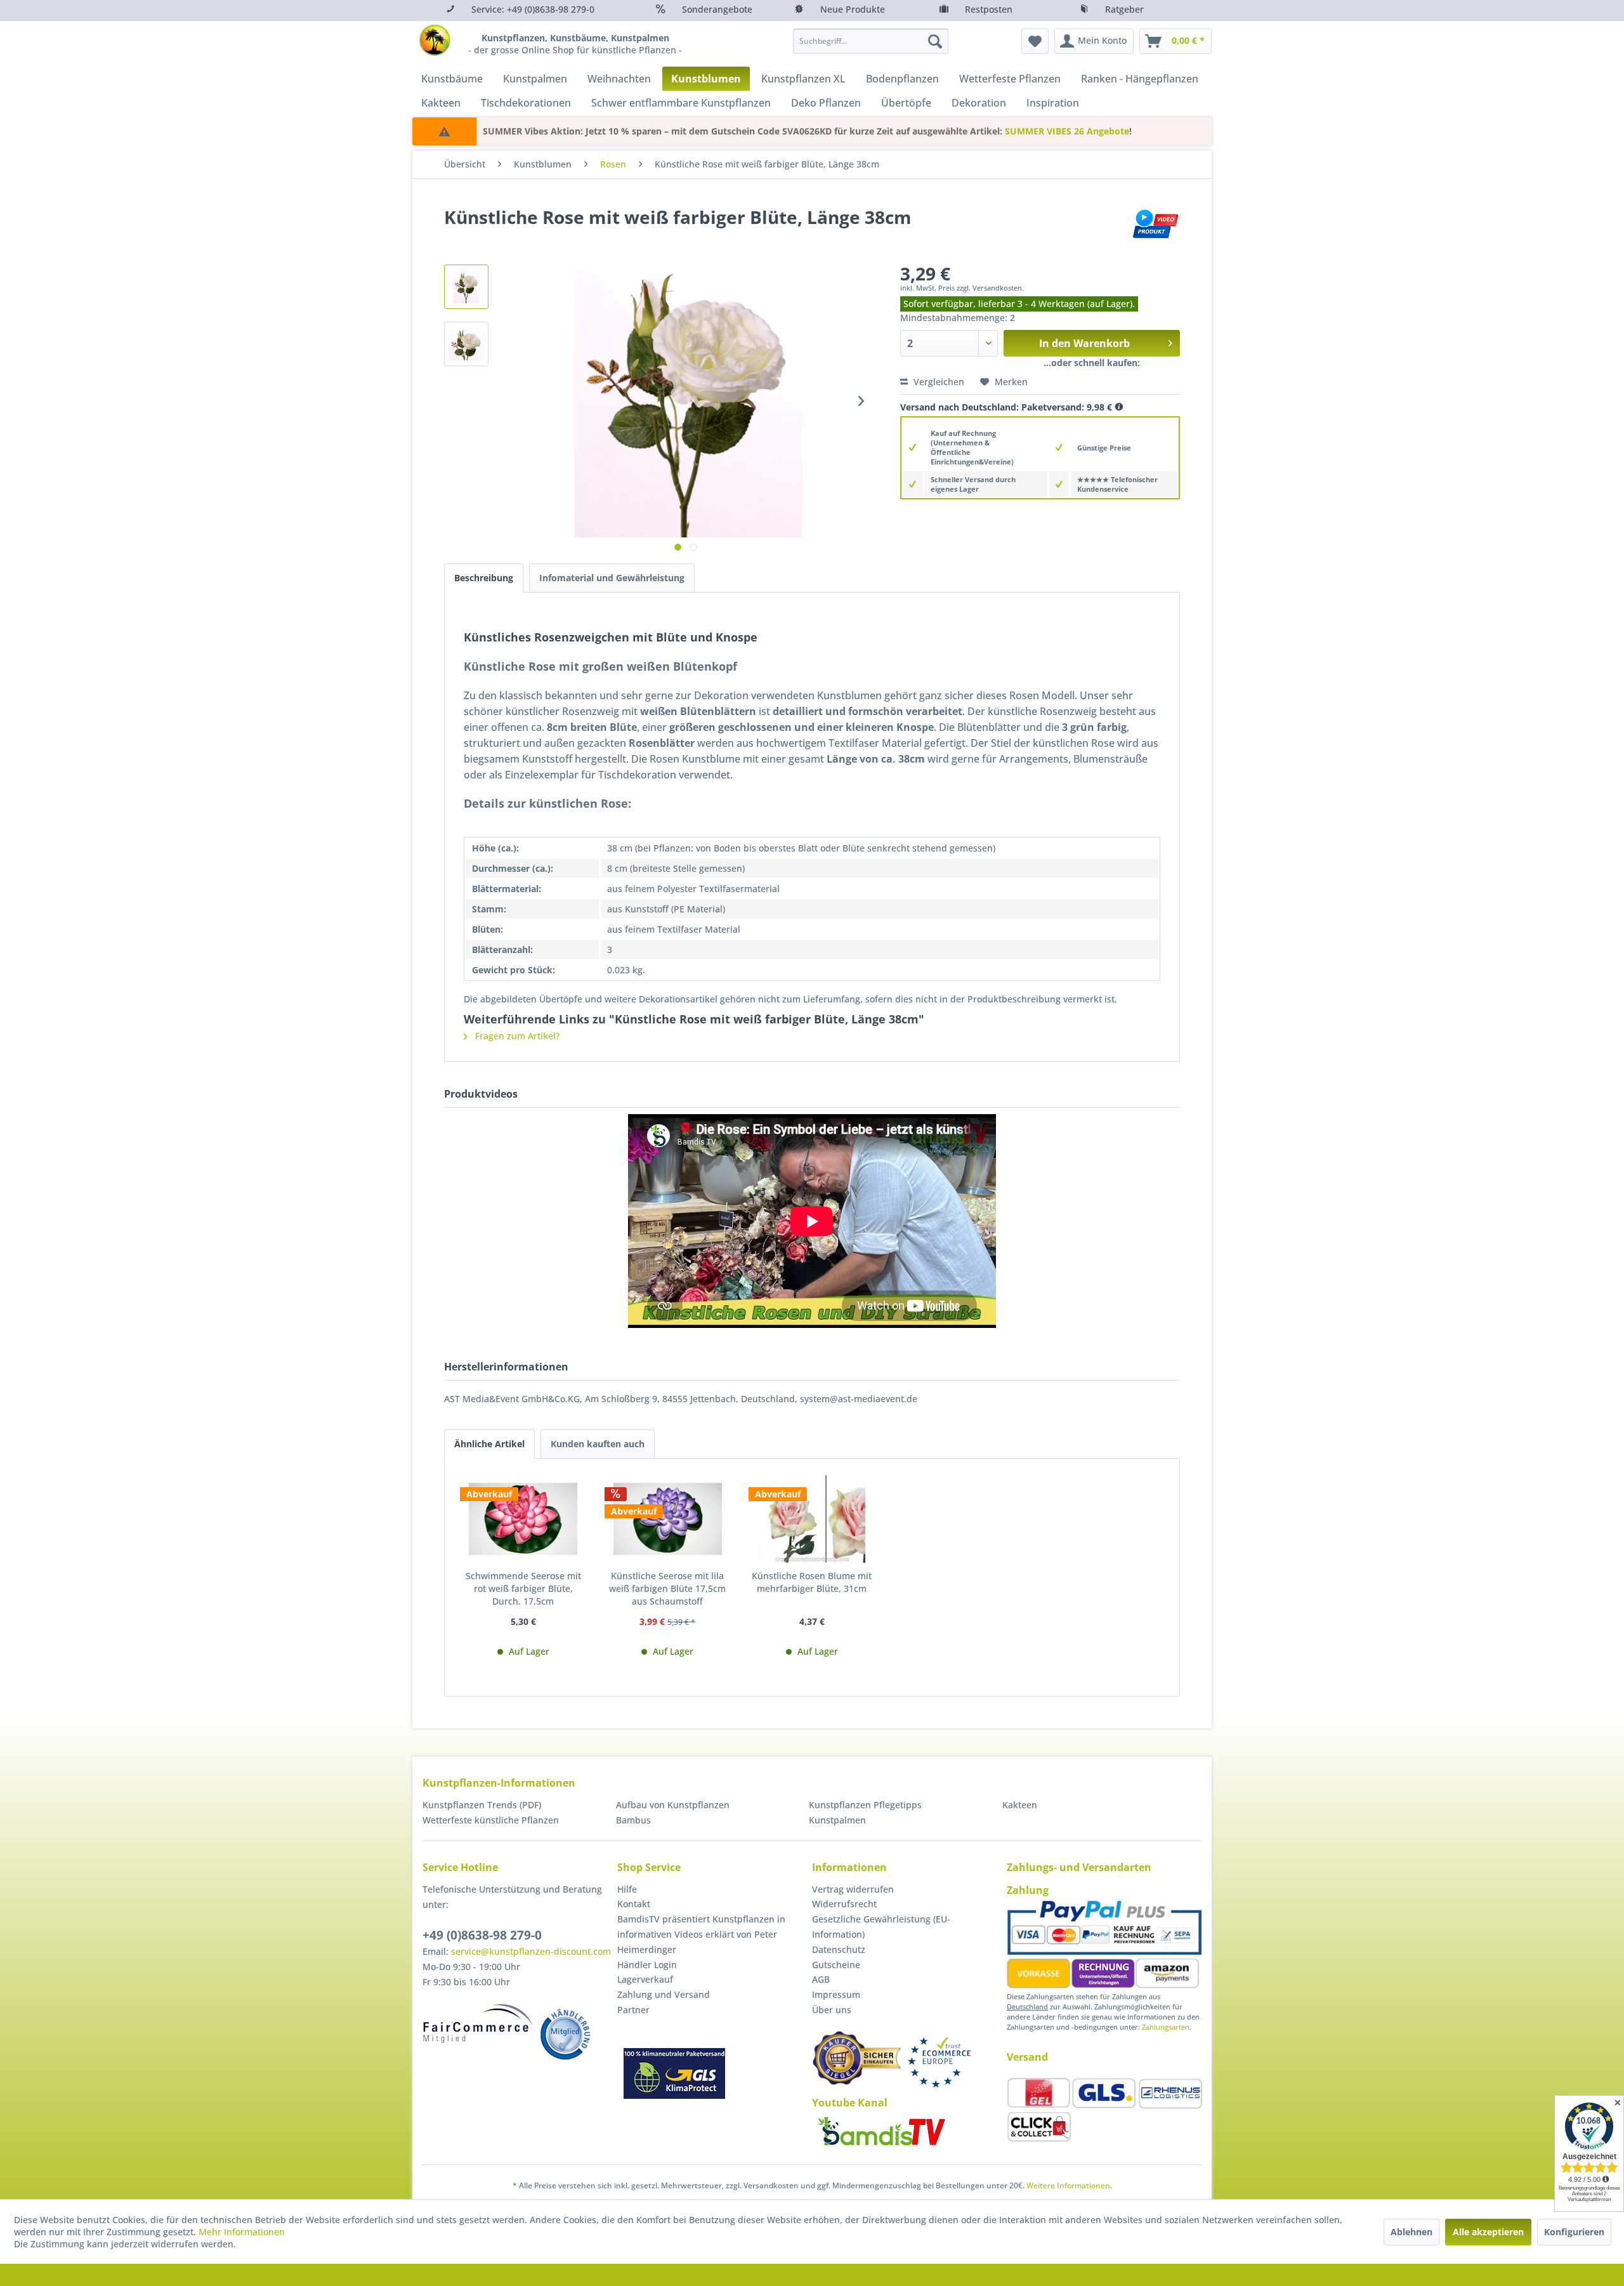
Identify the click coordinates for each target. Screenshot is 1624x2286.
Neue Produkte (853, 9)
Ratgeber (1124, 9)
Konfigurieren (1574, 2232)
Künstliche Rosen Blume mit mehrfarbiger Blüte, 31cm (812, 1582)
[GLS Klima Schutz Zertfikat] (674, 2073)
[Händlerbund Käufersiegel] (856, 2058)
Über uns (832, 2010)
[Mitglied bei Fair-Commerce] (478, 2023)
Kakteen (1020, 1805)
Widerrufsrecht (844, 1904)
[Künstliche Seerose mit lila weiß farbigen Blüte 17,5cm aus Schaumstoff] (668, 1519)
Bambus (633, 1820)
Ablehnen (1411, 2232)
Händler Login (647, 1965)
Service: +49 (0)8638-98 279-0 (533, 9)
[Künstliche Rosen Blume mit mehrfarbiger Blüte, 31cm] (812, 1519)
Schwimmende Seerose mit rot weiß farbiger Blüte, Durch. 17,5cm (523, 1588)
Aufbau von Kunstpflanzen (673, 1805)
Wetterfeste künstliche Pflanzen (491, 1820)
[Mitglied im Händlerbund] (565, 2034)
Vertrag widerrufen (853, 1889)
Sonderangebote (717, 9)
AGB (821, 1979)
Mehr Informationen (242, 2232)
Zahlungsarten (1166, 2027)
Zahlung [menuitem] (1028, 1890)
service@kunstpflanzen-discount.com (531, 1951)
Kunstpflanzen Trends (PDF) (482, 1805)
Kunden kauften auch (598, 1444)
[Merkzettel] (1035, 41)
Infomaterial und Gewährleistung (612, 578)
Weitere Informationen (1068, 2185)
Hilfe (627, 1889)
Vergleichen (938, 382)
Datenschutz (839, 1949)
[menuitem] (871, 41)
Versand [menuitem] (1027, 2057)
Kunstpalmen (837, 1820)
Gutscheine (836, 1965)
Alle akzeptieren (1488, 2232)
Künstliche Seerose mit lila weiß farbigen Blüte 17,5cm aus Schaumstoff (667, 1588)
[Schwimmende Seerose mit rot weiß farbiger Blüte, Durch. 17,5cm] (523, 1519)
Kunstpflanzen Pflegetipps (865, 1805)
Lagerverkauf (645, 1979)
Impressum (836, 1994)
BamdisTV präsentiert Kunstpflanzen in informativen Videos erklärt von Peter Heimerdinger (701, 1934)
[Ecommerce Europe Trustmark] (939, 2062)
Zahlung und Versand (664, 1994)
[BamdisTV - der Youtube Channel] (882, 2131)
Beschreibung (484, 578)
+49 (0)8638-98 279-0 (482, 1935)
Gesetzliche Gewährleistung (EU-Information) (881, 1927)
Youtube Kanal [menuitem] (850, 2103)
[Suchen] (935, 41)
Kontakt (634, 1904)
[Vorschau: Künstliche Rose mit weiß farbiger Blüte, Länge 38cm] (466, 287)
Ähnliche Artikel (489, 1444)
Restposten (989, 9)
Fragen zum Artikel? (516, 1036)
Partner (633, 2010)
